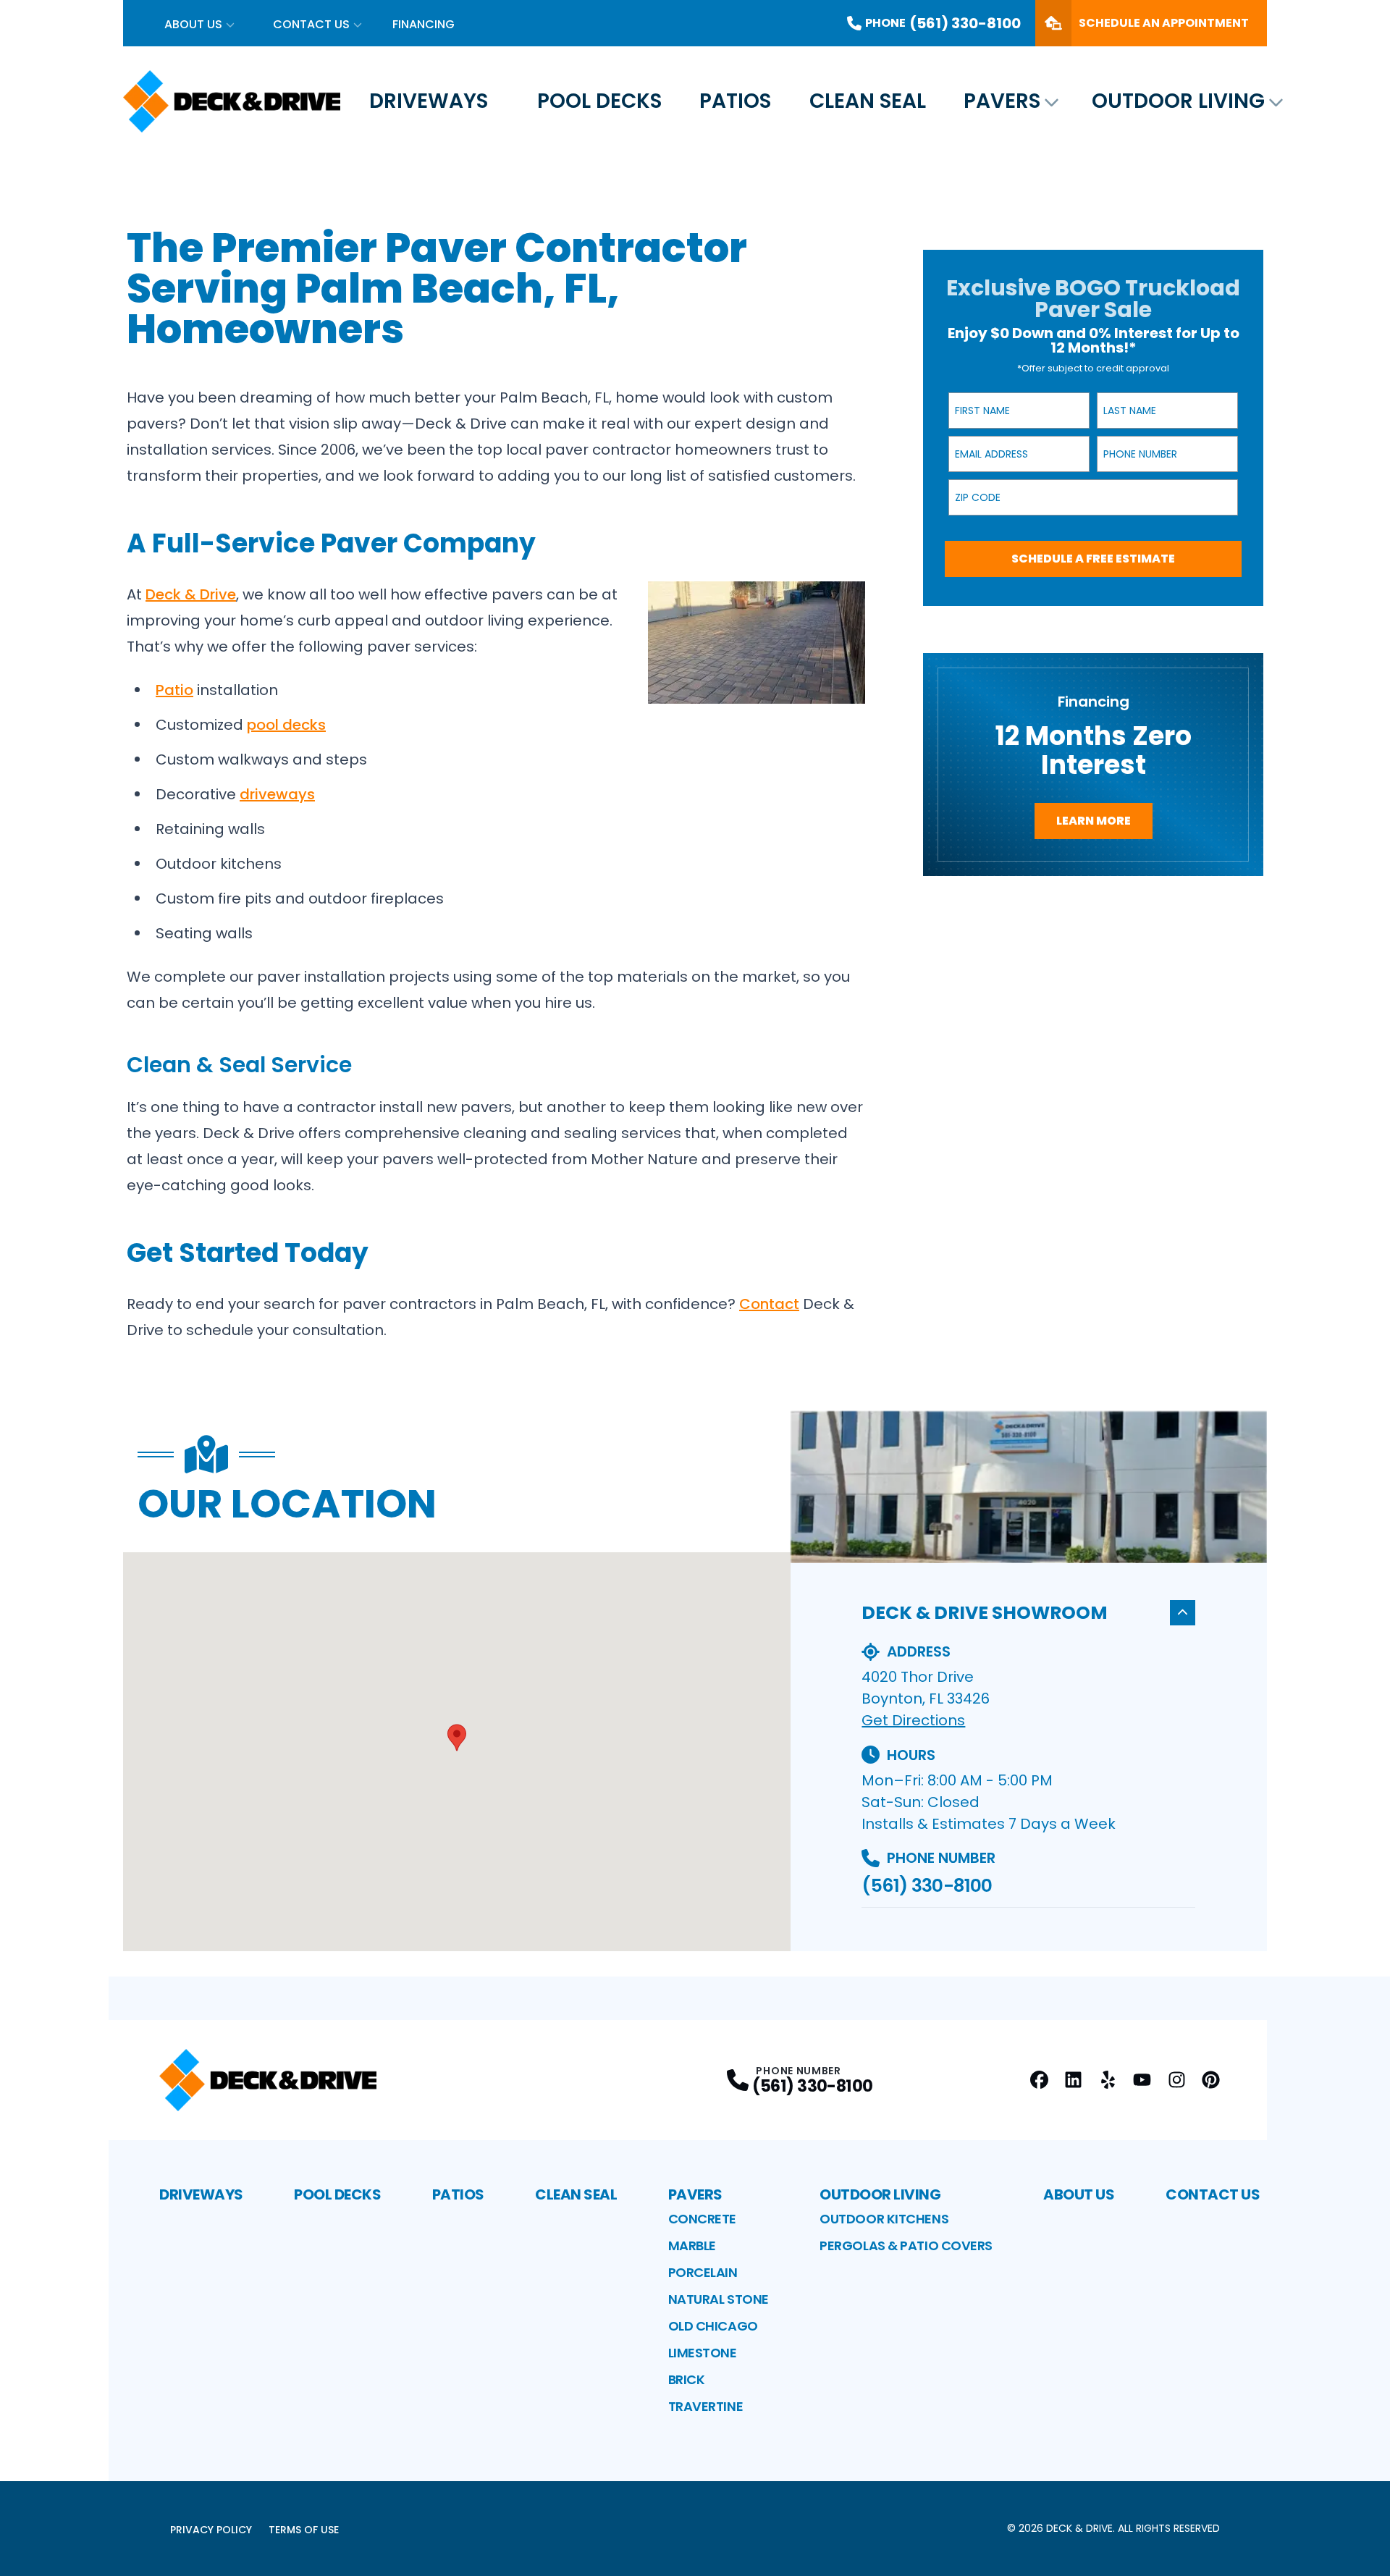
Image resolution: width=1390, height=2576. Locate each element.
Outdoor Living (1178, 101)
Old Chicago (713, 2326)
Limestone (703, 2353)
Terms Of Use (304, 2530)
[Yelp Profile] (1108, 2080)
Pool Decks (599, 101)
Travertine (706, 2406)
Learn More (1094, 821)
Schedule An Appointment (1164, 23)
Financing (424, 24)
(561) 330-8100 (927, 1886)
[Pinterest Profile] (1211, 2080)
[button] (457, 1738)
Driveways (429, 101)
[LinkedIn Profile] (1073, 2080)
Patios (735, 101)
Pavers (1002, 101)
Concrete (702, 2219)
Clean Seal (868, 101)
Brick (687, 2379)
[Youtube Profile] (1142, 2080)
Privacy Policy (211, 2530)
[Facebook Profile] (1039, 2080)
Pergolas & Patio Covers (906, 2245)
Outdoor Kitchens (884, 2219)
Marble (692, 2245)
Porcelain (703, 2272)
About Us (193, 24)
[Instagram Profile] (1177, 2080)
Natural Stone (719, 2299)
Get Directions (913, 1720)
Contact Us (311, 24)
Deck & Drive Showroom (985, 1613)
